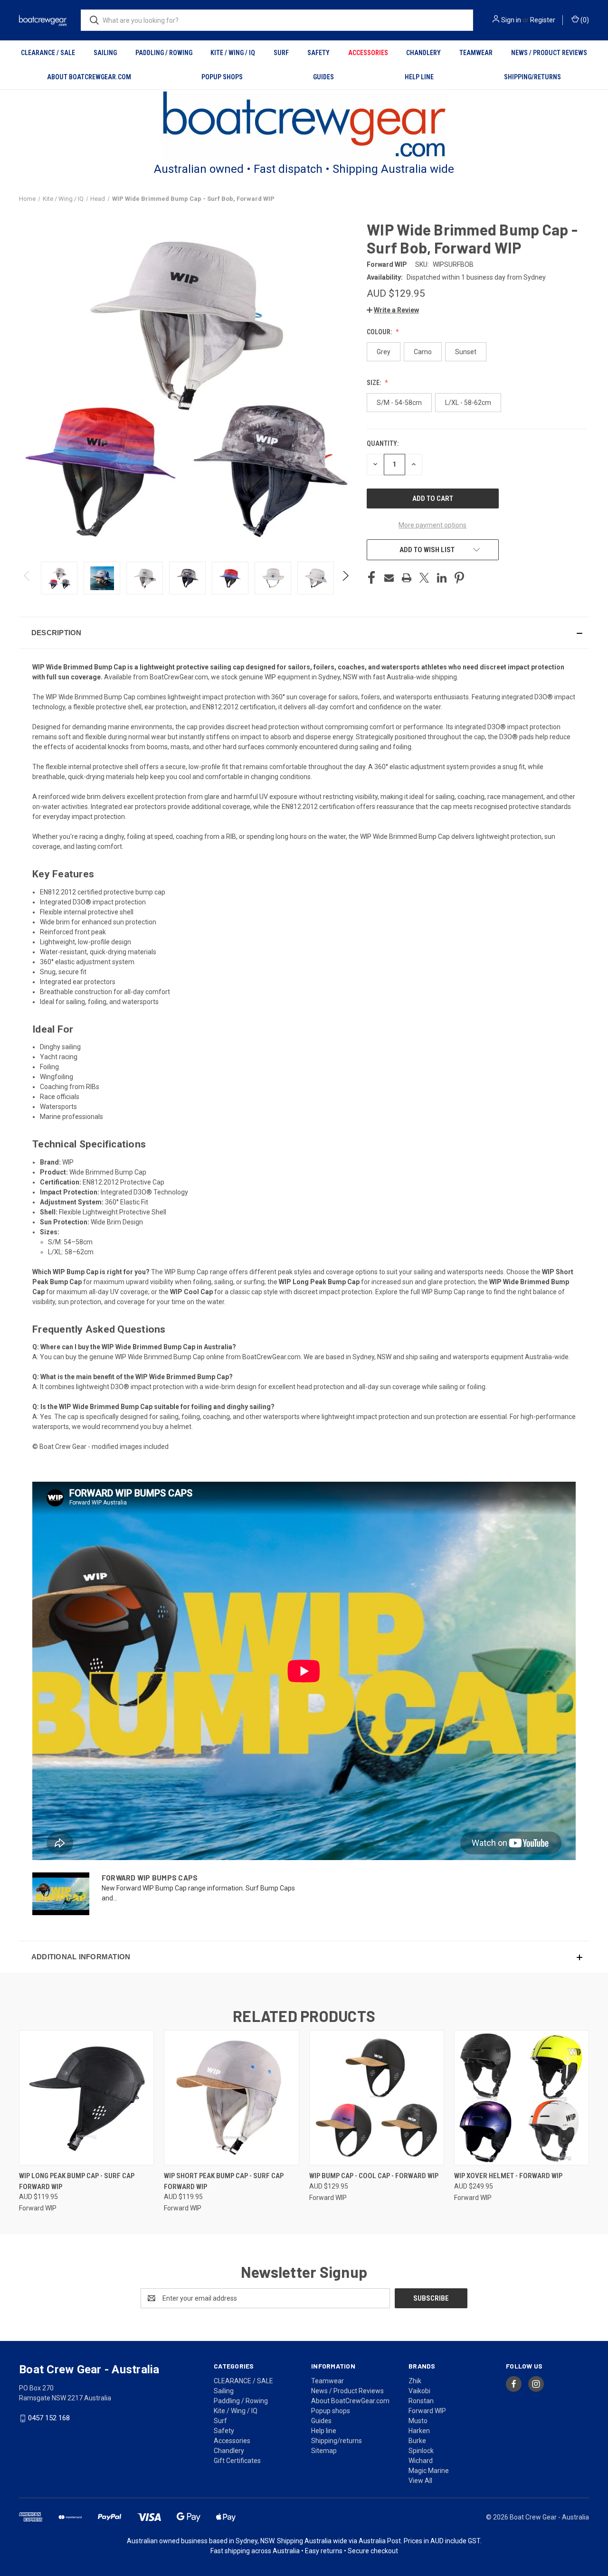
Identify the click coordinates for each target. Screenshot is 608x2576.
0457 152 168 (49, 2418)
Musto (418, 2421)
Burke (417, 2441)
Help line (419, 77)
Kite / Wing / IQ (233, 53)
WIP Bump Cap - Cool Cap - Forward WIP (374, 2176)
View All (420, 2481)
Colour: (380, 332)
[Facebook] (371, 578)
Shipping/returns (532, 77)
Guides (323, 77)
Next (345, 578)
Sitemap (324, 2451)
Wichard (421, 2461)
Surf (281, 53)
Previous (27, 578)
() (584, 20)
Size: (375, 383)
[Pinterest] (459, 578)
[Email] (389, 578)
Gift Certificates (237, 2461)
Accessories (368, 53)
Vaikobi (419, 2391)
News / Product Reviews (549, 53)
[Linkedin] (442, 578)
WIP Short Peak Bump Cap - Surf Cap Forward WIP (224, 2181)
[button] (304, 125)
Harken (419, 2431)
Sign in (511, 20)
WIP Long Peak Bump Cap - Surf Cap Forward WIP (77, 2181)
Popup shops (222, 77)
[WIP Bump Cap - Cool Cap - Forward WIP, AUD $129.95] (377, 2098)
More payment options (432, 525)
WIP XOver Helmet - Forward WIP (508, 2176)
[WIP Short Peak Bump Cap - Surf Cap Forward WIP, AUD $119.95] (231, 2098)
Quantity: (383, 443)
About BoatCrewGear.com (89, 77)
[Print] (407, 578)
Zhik (415, 2381)
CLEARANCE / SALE (48, 53)
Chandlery (423, 53)
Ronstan (421, 2401)
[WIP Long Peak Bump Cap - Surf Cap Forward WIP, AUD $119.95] (86, 2098)
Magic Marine (429, 2471)
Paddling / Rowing (164, 53)
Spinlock (421, 2451)
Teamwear (476, 53)
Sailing (105, 53)
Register (543, 20)
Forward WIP (427, 2411)
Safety (318, 53)
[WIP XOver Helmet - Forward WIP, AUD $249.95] (522, 2098)
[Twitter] (424, 578)
